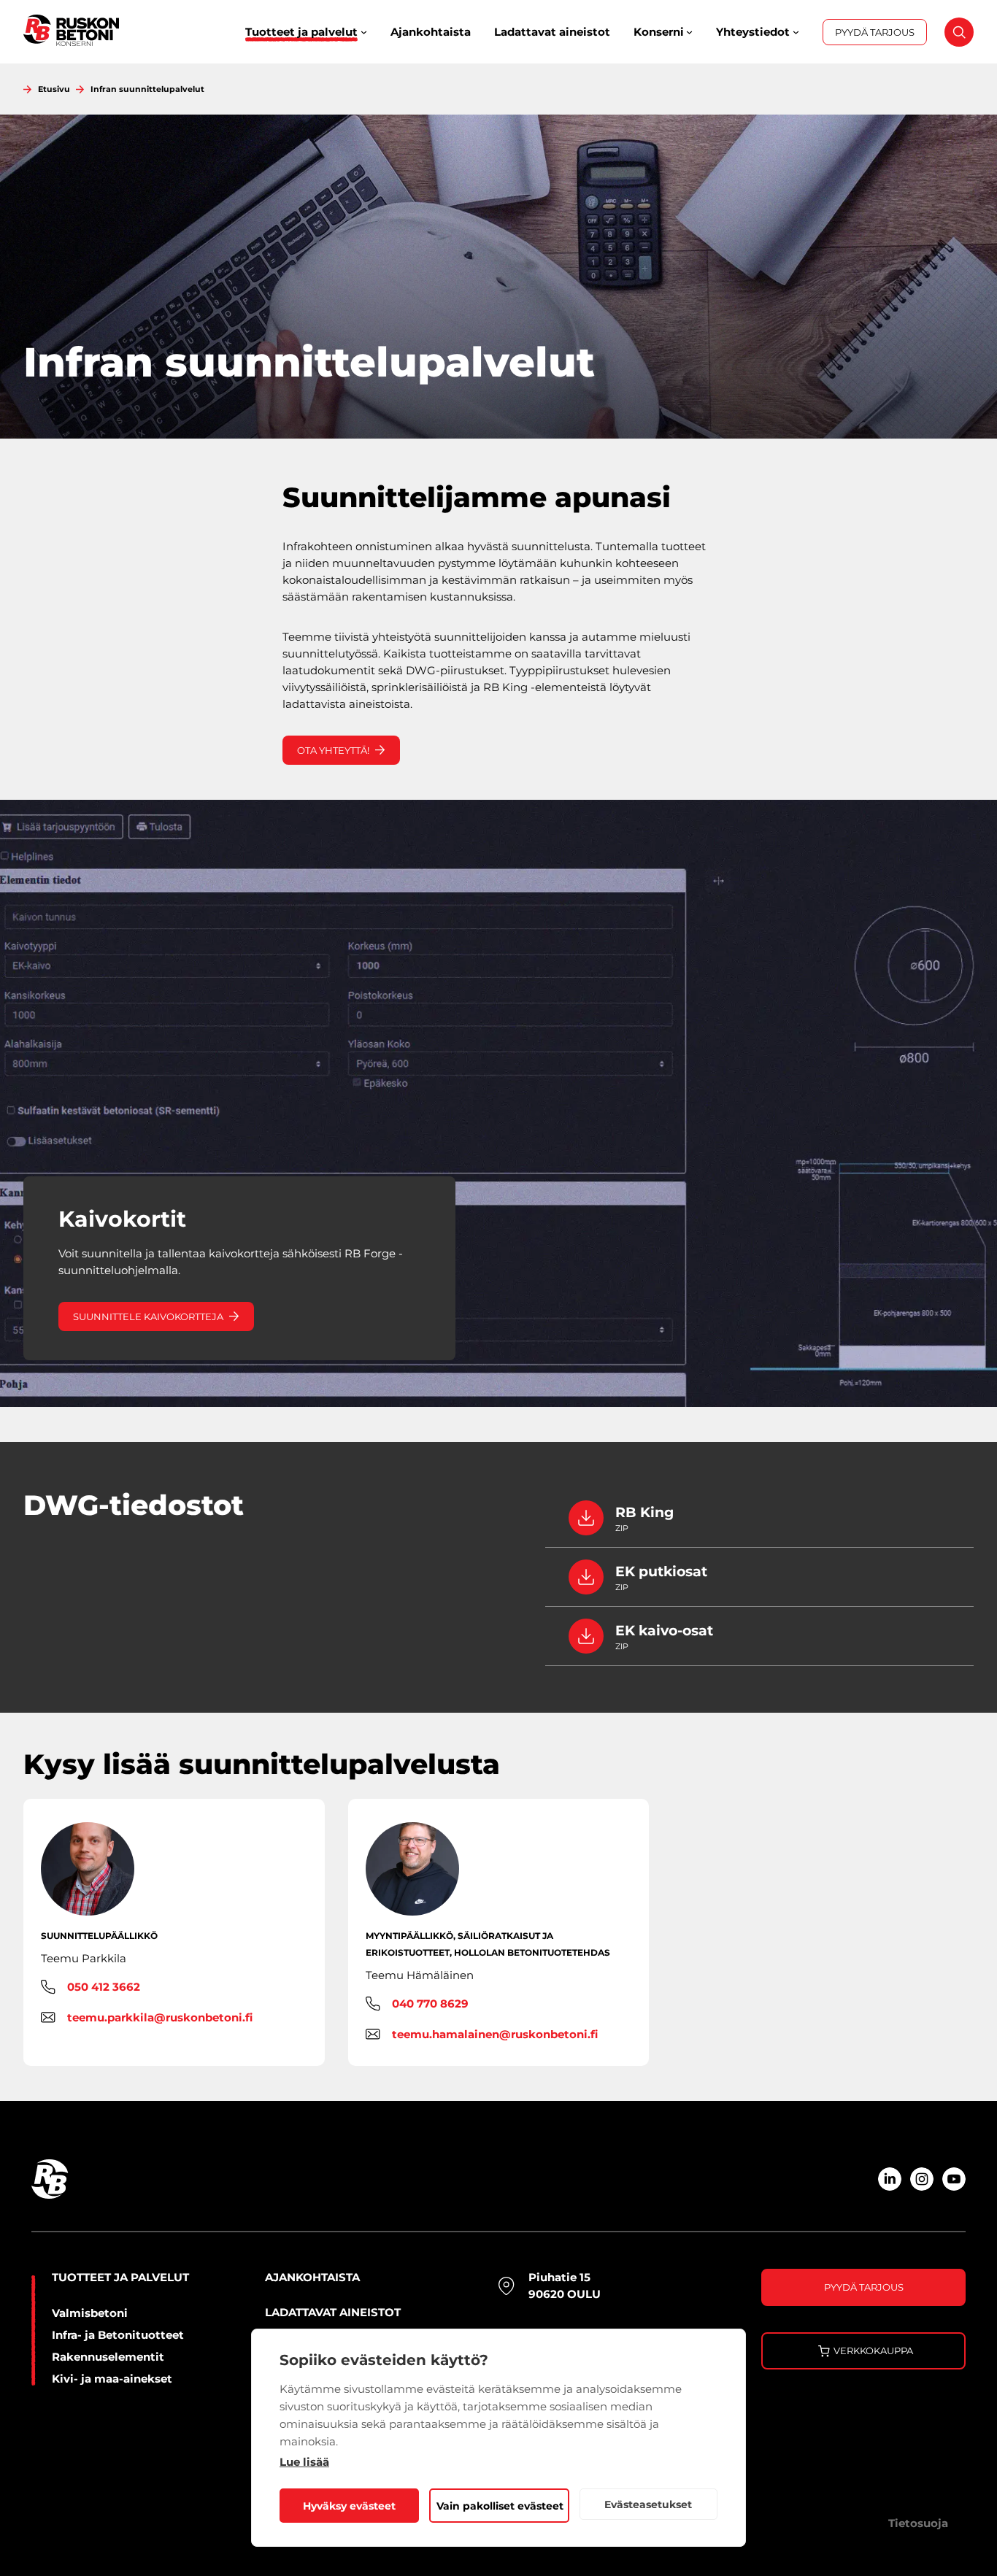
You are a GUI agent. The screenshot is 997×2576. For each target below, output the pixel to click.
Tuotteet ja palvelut (120, 2277)
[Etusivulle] (71, 32)
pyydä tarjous (864, 2287)
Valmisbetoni (90, 2313)
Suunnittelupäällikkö (99, 1936)
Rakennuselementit (108, 2357)
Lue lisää (304, 2462)
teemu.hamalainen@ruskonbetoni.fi (495, 2034)
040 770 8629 (430, 2004)
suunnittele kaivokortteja (148, 1316)
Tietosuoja (918, 2523)
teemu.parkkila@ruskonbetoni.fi (160, 2017)
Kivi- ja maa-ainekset (112, 2379)
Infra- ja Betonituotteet (118, 2335)
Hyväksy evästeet (349, 2506)
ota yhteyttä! (333, 750)
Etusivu (54, 89)
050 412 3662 (104, 1987)
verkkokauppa (873, 2351)
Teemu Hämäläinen (420, 1975)
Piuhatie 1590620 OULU (565, 2286)
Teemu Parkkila (84, 1958)
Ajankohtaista (312, 2277)
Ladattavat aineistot (333, 2312)
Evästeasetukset (648, 2504)
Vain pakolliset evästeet (500, 2506)
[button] (952, 39)
